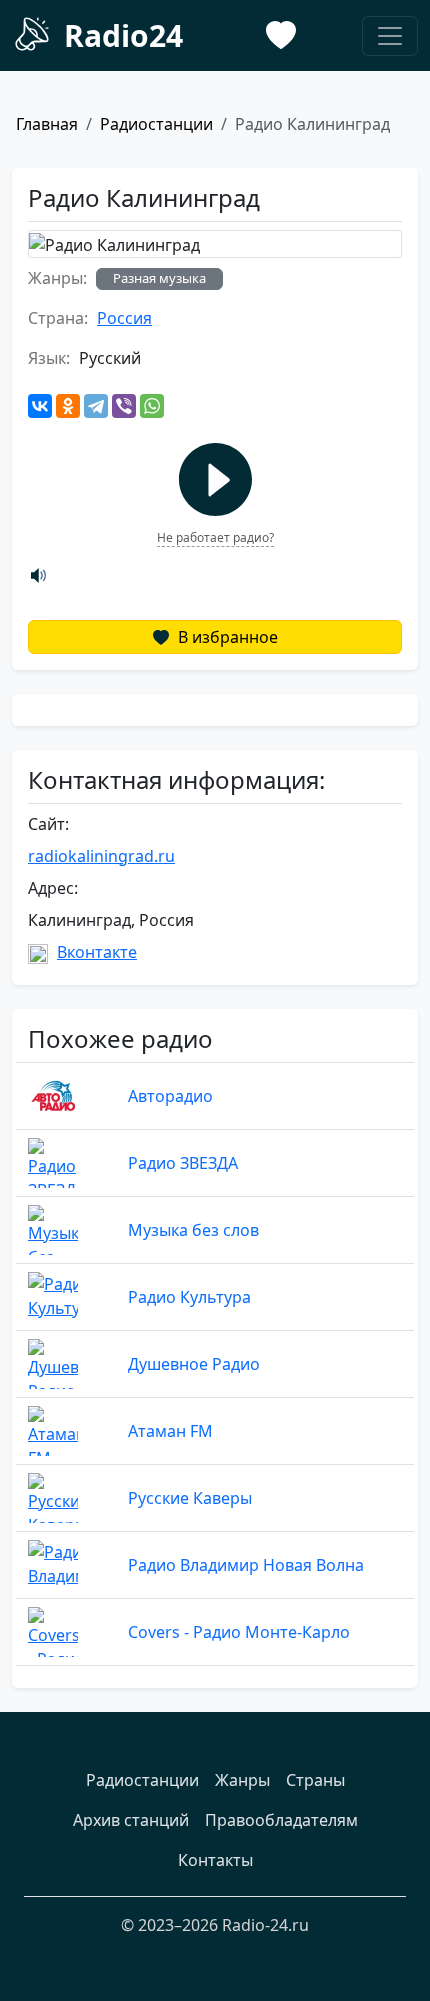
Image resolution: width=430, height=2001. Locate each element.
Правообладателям (281, 1820)
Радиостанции (156, 124)
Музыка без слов (193, 1230)
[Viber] (124, 406)
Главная (47, 124)
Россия (124, 318)
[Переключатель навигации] (390, 36)
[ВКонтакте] (40, 406)
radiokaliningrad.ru (101, 856)
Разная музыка (159, 278)
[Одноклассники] (68, 406)
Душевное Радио (194, 1364)
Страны (315, 1780)
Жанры (242, 1780)
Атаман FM (170, 1431)
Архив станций (131, 1820)
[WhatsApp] (152, 406)
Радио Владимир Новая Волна (246, 1565)
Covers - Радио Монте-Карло (239, 1632)
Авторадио (170, 1096)
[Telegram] (96, 406)
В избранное (226, 637)
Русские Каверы (190, 1498)
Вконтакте (97, 952)
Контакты (215, 1860)
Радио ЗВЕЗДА (183, 1163)
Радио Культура (189, 1297)
